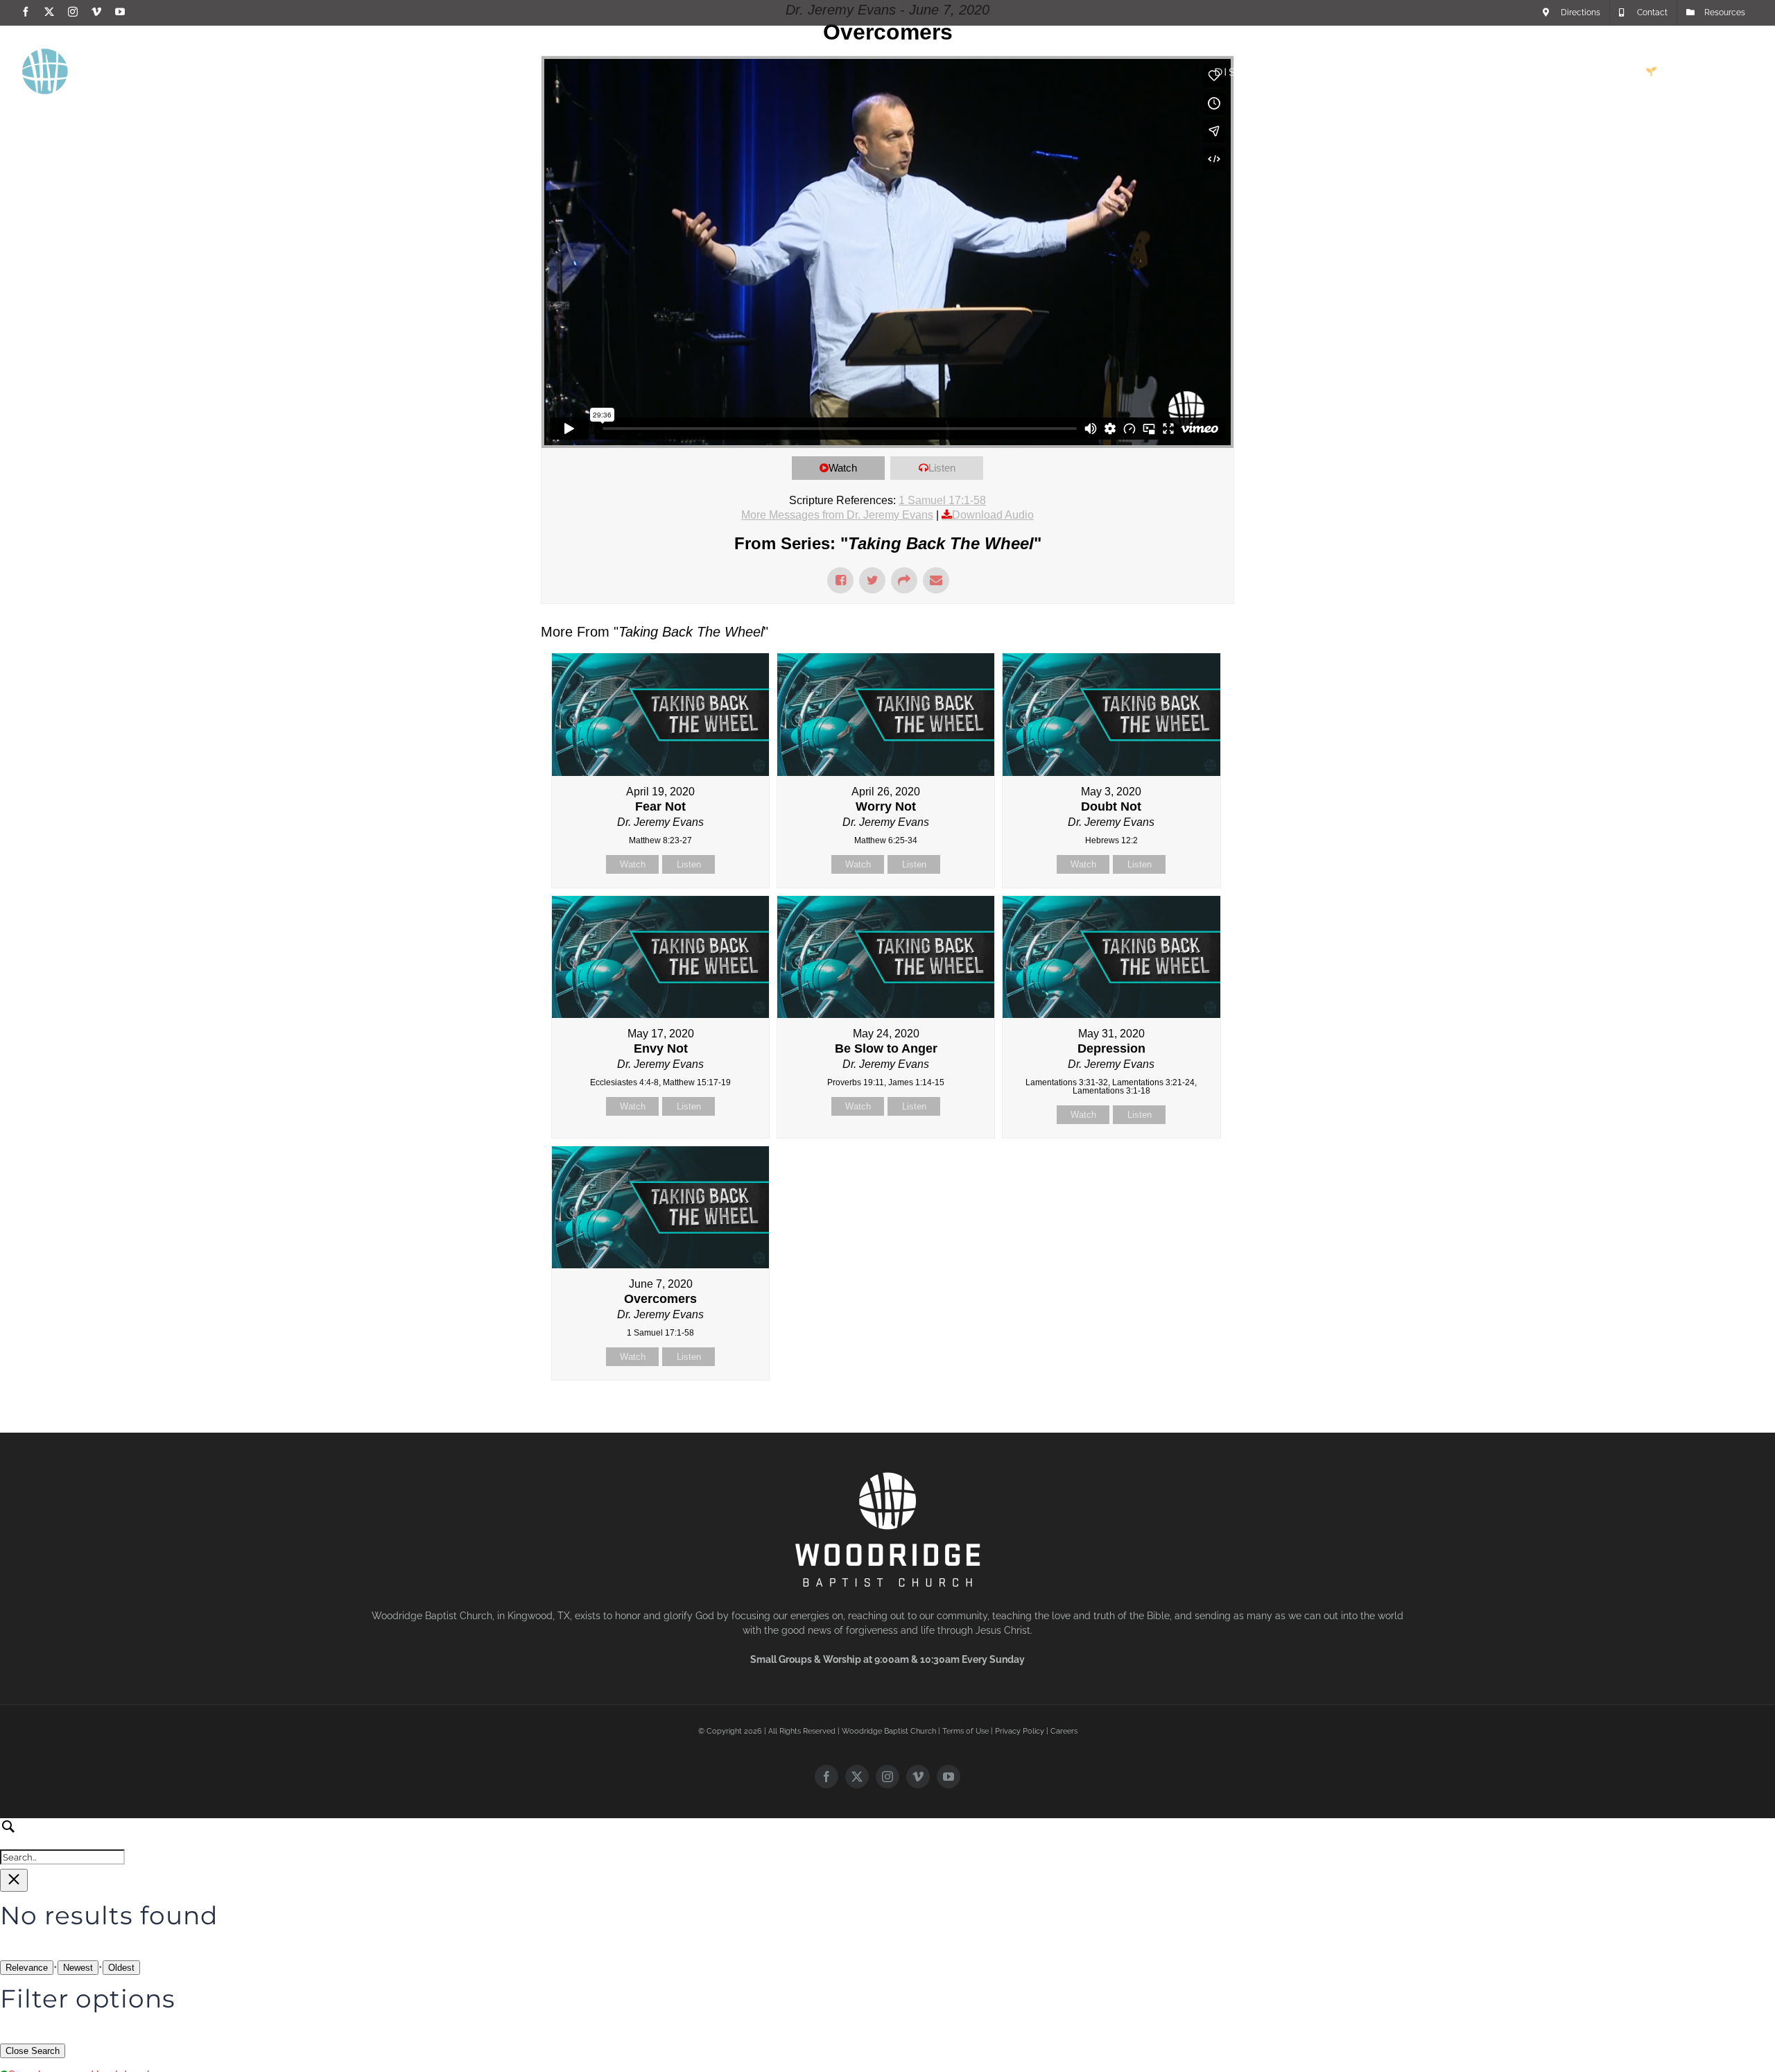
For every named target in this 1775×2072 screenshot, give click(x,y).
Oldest (121, 1968)
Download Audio (993, 515)
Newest (78, 1968)
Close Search (33, 2051)
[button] (1731, 71)
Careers (1064, 1731)
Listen (942, 468)
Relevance (27, 1968)
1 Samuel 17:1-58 (942, 500)
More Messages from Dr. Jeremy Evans (837, 515)
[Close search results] (14, 1880)
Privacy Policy (1020, 1731)
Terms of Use (966, 1731)
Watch (843, 468)
